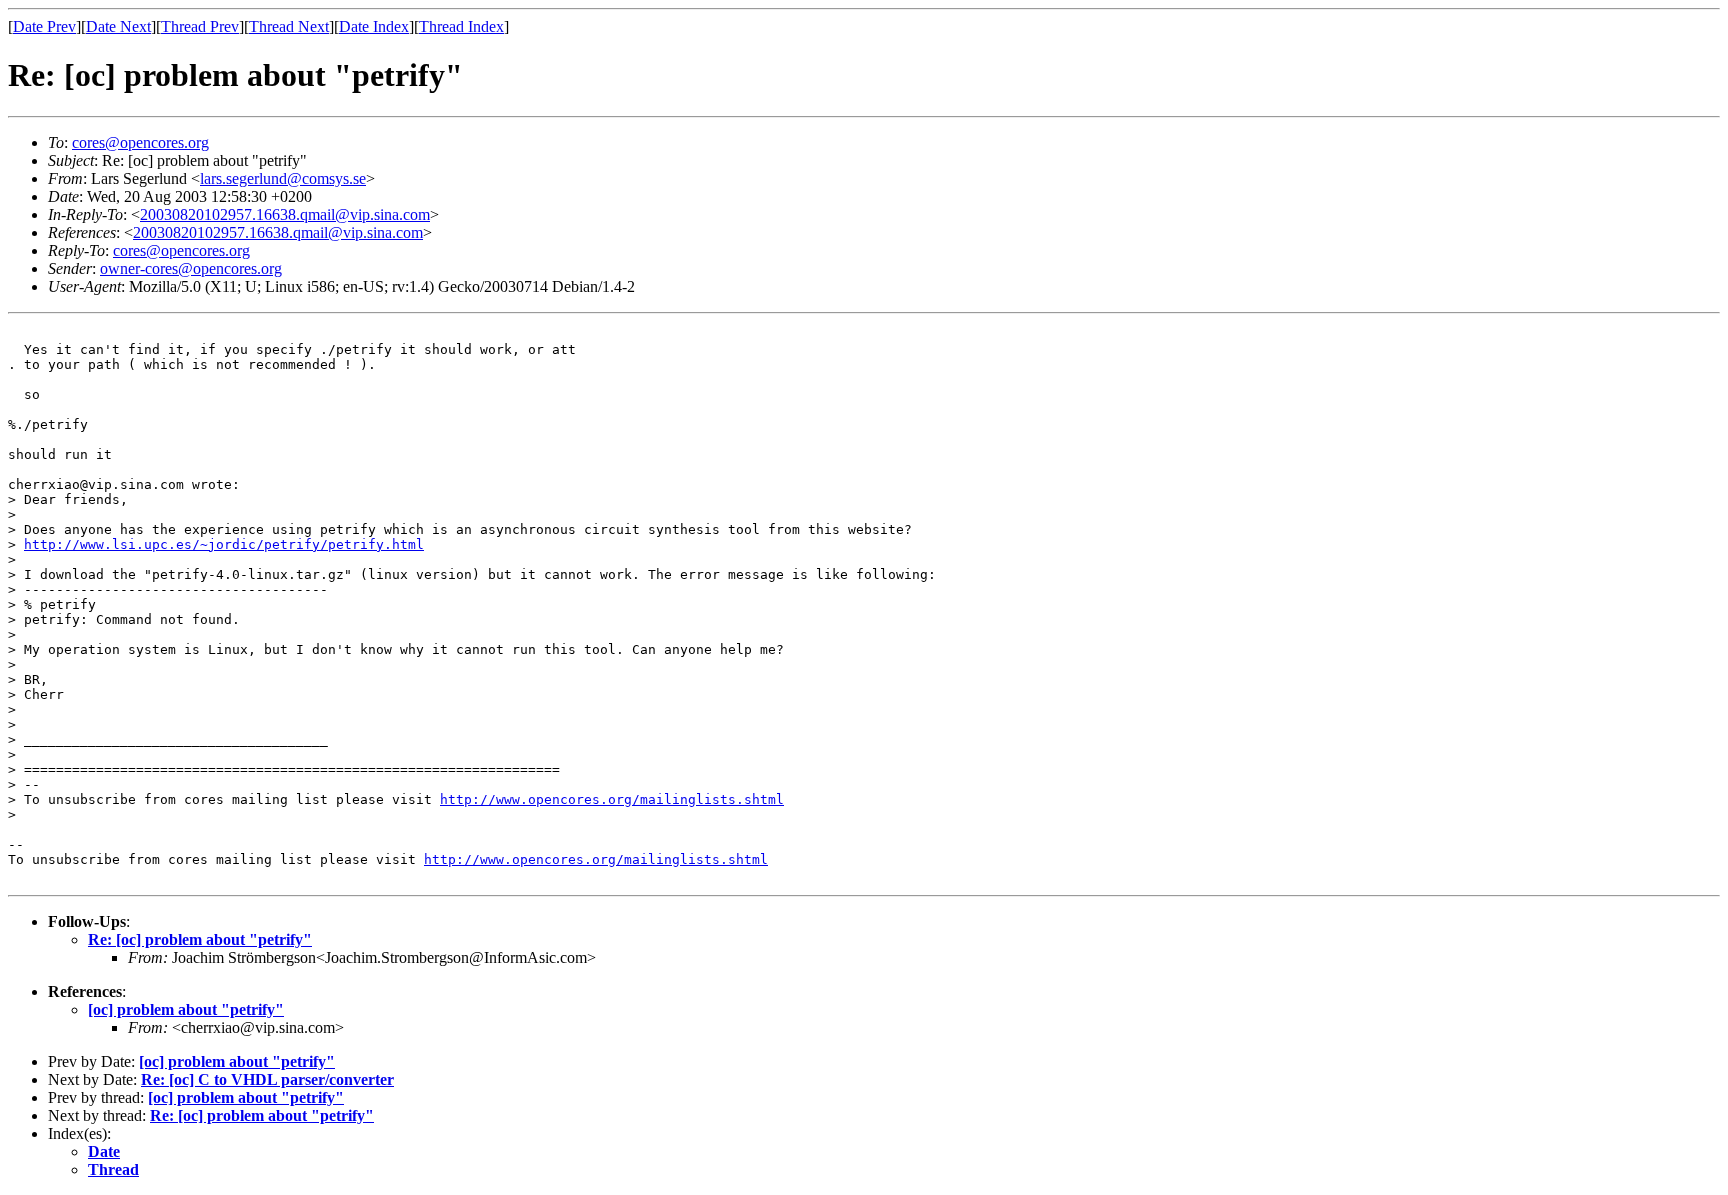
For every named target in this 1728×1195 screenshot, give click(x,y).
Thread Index (461, 26)
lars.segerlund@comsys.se (283, 178)
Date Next (118, 26)
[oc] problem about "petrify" (186, 1009)
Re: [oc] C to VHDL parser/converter (267, 1079)
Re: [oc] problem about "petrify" (200, 939)
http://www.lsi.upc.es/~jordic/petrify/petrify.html (224, 544)
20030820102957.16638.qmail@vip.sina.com (285, 214)
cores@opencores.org (140, 142)
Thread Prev (200, 26)
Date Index (374, 26)
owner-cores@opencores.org (191, 268)
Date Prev (44, 26)
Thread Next (289, 26)
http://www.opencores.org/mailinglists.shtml (612, 799)
